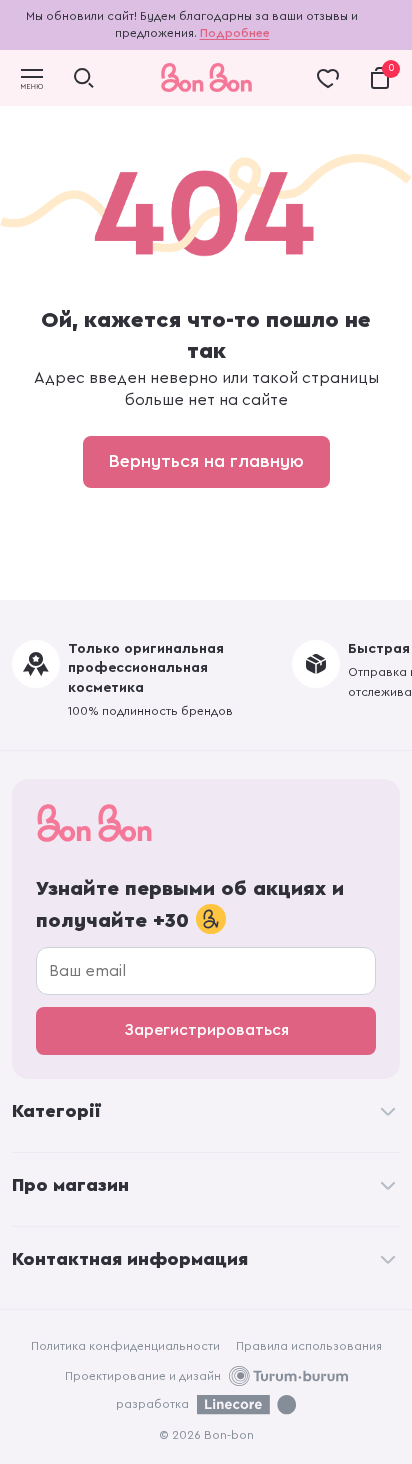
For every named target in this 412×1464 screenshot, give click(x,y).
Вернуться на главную (206, 461)
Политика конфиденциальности (125, 1346)
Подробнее (235, 33)
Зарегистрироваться (206, 1030)
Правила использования (309, 1346)
